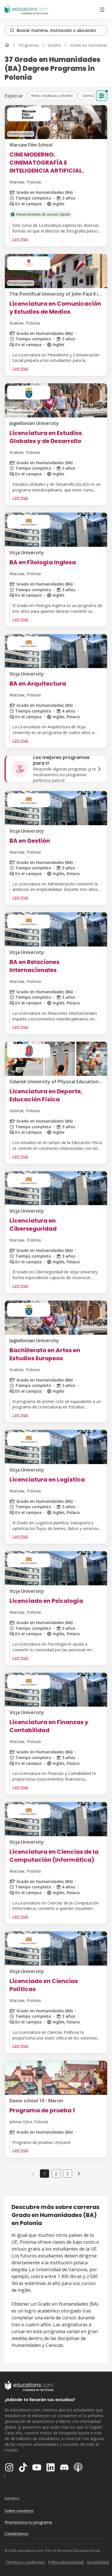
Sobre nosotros (19, 2511)
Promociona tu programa (28, 2522)
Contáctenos (17, 2534)
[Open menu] (102, 10)
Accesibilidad (98, 2562)
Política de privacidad (66, 2562)
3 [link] (67, 2174)
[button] (52, 96)
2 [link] (56, 2174)
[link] (79, 2173)
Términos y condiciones (25, 2562)
